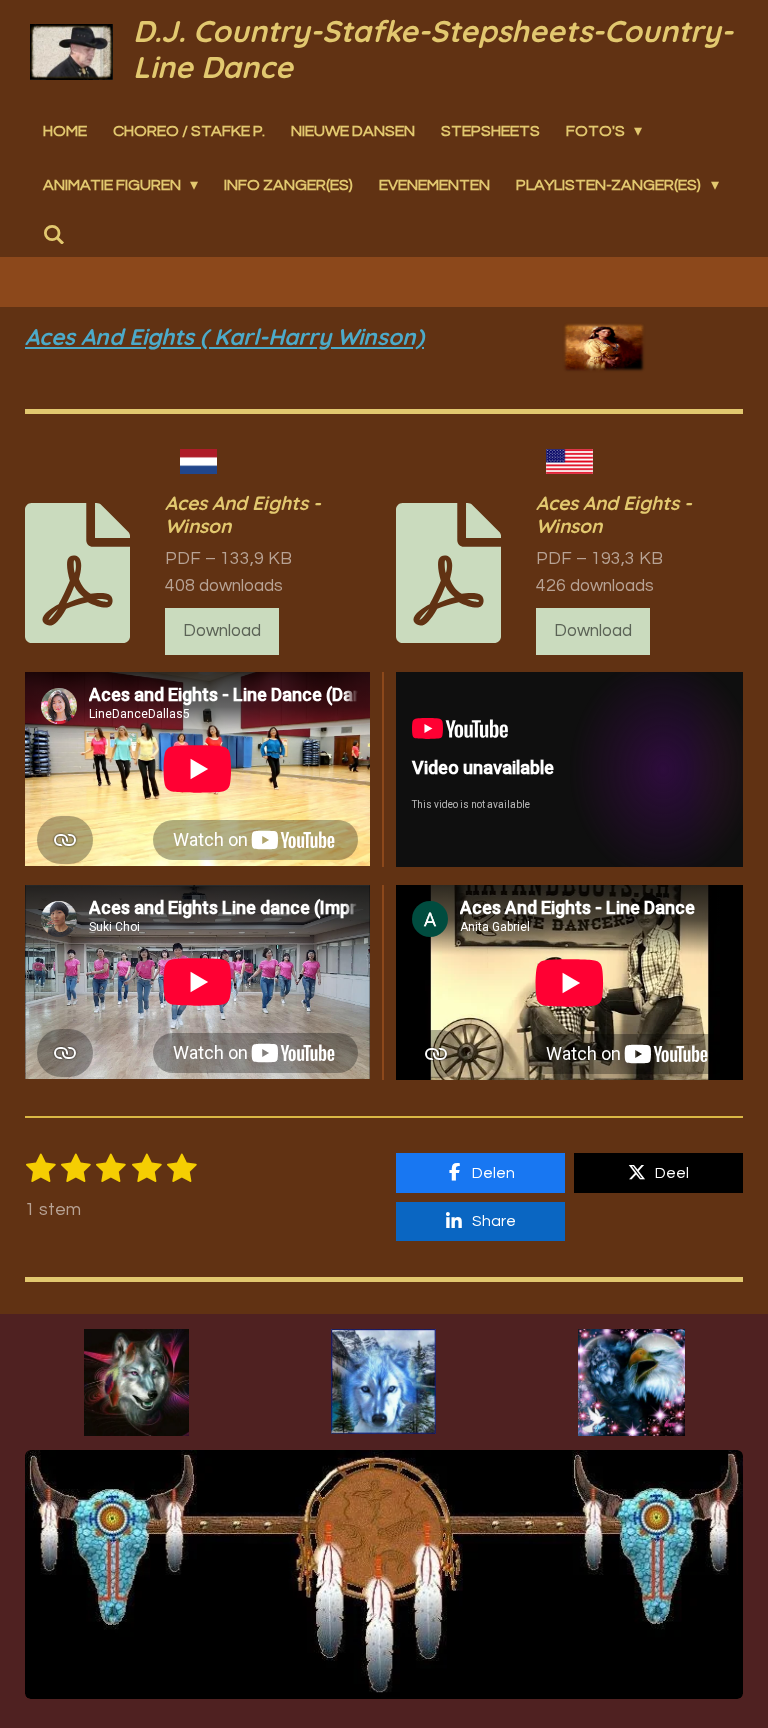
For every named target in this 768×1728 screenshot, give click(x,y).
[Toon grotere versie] (136, 1382)
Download (222, 631)
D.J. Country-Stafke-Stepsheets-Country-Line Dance (433, 49)
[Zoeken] (54, 235)
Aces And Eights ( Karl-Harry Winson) (224, 336)
